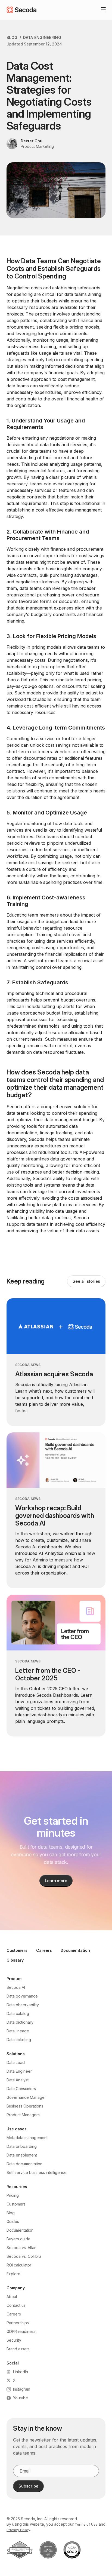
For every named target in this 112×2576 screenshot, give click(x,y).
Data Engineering (42, 37)
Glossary (15, 1960)
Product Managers (23, 2115)
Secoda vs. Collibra (24, 2256)
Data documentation (24, 2164)
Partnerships (18, 2323)
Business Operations (25, 2106)
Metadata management (27, 2138)
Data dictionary (20, 2022)
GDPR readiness (21, 2331)
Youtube (21, 2398)
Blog (12, 37)
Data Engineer (19, 2071)
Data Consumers (21, 2089)
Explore (13, 2274)
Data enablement (22, 2155)
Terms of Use (86, 2524)
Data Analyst (18, 2080)
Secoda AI (16, 1987)
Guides (13, 2221)
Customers (17, 1950)
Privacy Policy (18, 2530)
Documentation (75, 1950)
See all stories (86, 1281)
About (12, 2297)
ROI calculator (19, 2265)
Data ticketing (19, 2040)
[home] (21, 10)
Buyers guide (18, 2239)
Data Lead (16, 2062)
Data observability (23, 2005)
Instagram (22, 2389)
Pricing (13, 2195)
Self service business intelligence (37, 2172)
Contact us (16, 2305)
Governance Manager (26, 2097)
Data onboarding (22, 2146)
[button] (101, 10)
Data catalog (18, 2013)
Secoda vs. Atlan (21, 2248)
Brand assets (18, 2349)
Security (14, 2340)
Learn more (56, 1881)
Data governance (22, 1996)
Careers (44, 1950)
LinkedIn (21, 2372)
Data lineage (18, 2031)
